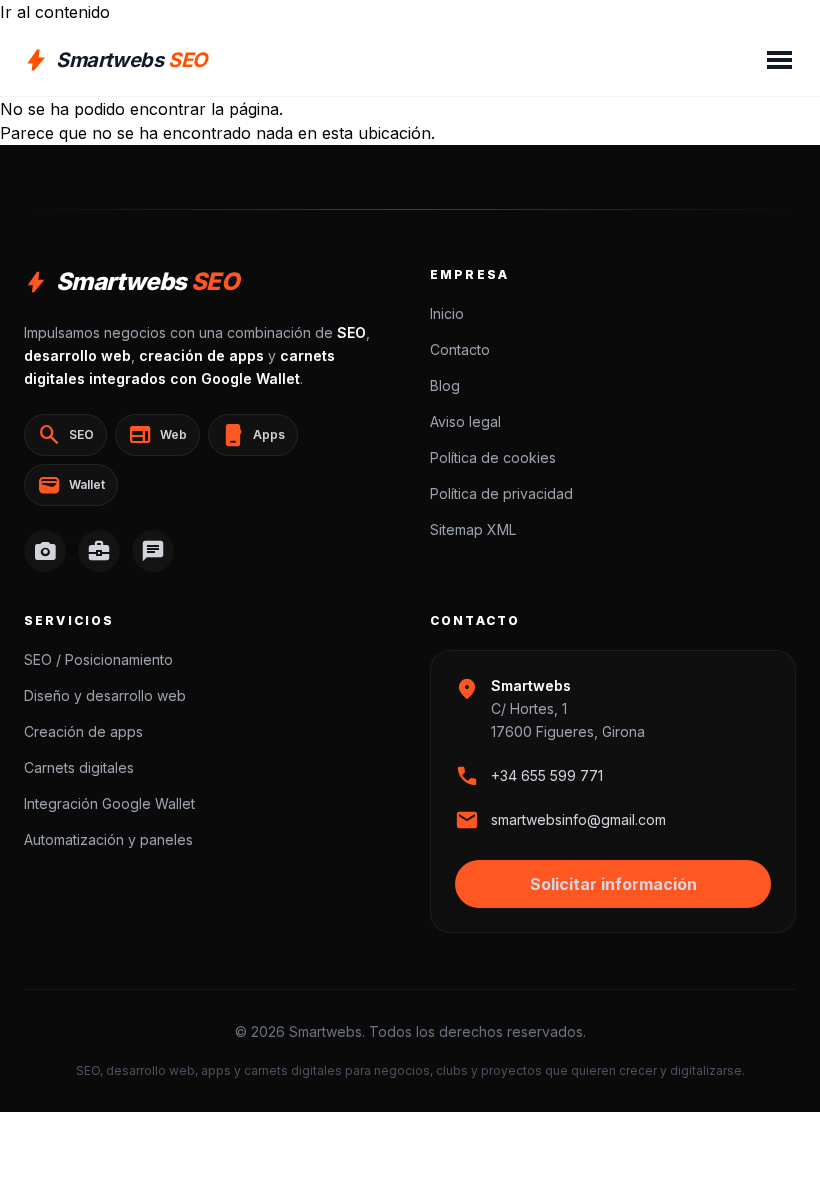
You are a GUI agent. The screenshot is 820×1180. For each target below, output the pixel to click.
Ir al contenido (55, 12)
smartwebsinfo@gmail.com (578, 819)
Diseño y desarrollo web (105, 695)
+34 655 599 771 (547, 775)
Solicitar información (613, 884)
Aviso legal (465, 421)
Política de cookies (493, 457)
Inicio (447, 313)
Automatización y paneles (108, 839)
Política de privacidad (501, 493)
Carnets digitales (79, 767)
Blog (445, 385)
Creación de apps (83, 731)
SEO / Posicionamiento (98, 659)
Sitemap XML (473, 529)
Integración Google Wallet (109, 803)
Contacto (460, 349)
